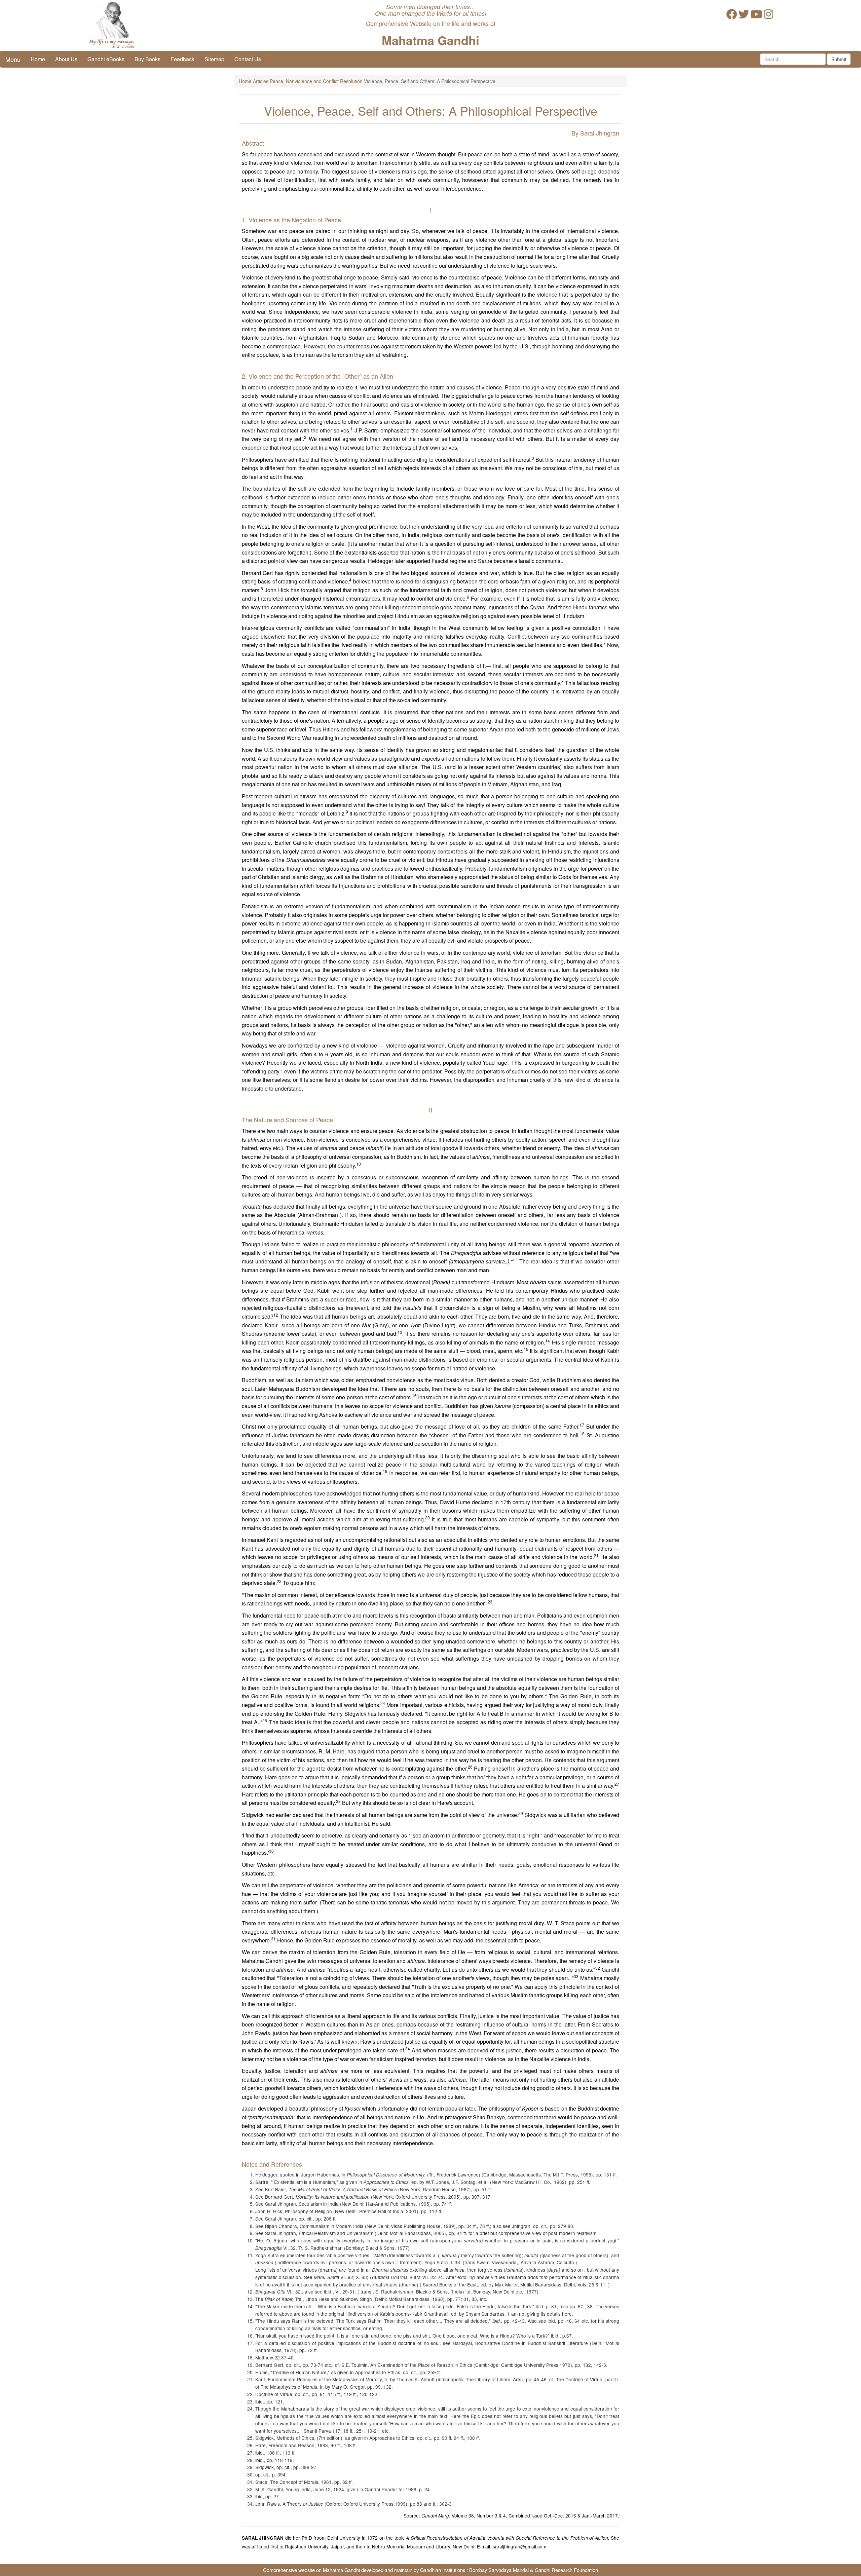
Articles (261, 81)
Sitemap (214, 59)
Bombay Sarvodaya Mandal (499, 2570)
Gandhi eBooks (106, 59)
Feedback (182, 59)
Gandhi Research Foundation (566, 2570)
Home (38, 59)
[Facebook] (732, 16)
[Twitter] (744, 16)
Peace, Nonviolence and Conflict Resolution (316, 81)
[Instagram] (769, 16)
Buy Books (147, 59)
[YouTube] (756, 16)
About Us (66, 59)
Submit (839, 59)
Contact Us (248, 59)
